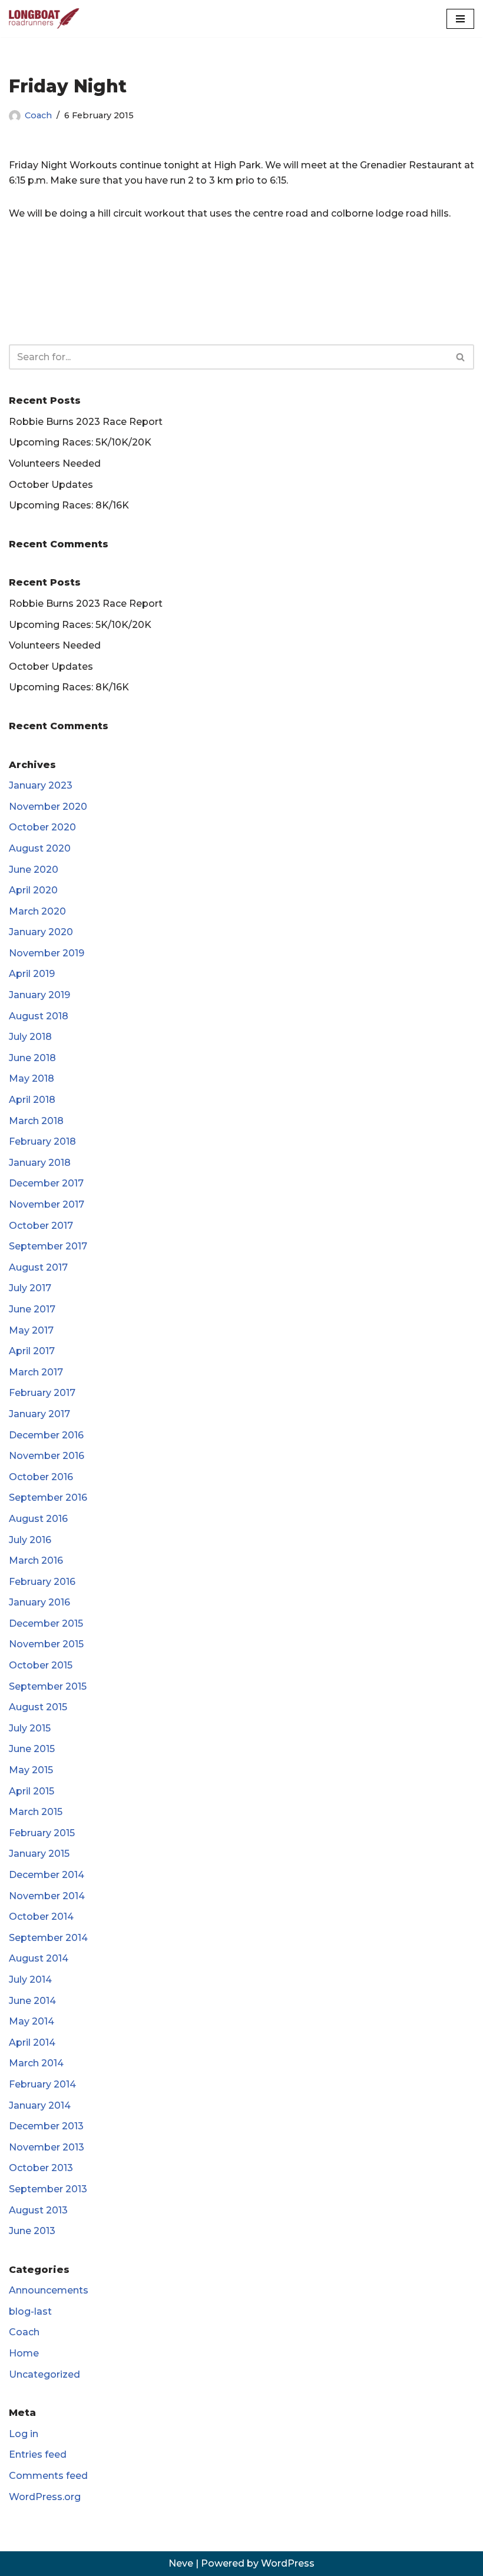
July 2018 (30, 1037)
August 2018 (39, 1016)
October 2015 (41, 1665)
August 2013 (38, 2210)
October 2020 (42, 827)
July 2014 (30, 1980)
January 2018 (40, 1163)
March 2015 (36, 1812)
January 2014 (40, 2105)
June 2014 (32, 2001)
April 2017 (32, 1351)
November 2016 (47, 1456)
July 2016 (30, 1540)
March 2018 (36, 1121)
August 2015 (38, 1707)
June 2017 (32, 1309)
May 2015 (31, 1770)
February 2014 (42, 2084)
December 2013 (46, 2126)
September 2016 (48, 1498)
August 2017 (38, 1267)
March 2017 (36, 1372)
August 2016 (38, 1519)
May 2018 (32, 1078)
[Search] (461, 357)
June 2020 (34, 870)
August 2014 (39, 1958)
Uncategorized (44, 2374)
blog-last (30, 2311)
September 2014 (48, 1938)
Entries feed (38, 2454)
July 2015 (30, 1728)
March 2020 (37, 911)
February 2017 (42, 1393)
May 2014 (32, 2021)
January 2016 (39, 1602)
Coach (38, 115)
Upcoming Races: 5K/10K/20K (80, 442)
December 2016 (46, 1435)
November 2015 (46, 1644)
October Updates (51, 485)
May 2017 (31, 1330)
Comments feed (48, 2476)
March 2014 (36, 2063)
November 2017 (47, 1204)
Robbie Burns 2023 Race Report (86, 422)
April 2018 (32, 1100)
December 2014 (47, 1875)
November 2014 (47, 1896)
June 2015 (32, 1749)
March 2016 (36, 1560)
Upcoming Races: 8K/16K (69, 505)
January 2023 (41, 785)
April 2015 (32, 1791)
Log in (24, 2434)
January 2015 (39, 1854)
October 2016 (41, 1477)
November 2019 (47, 953)
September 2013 (48, 2189)
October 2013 (41, 2168)
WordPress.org (45, 2497)
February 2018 (42, 1141)
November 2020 (48, 807)
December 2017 (46, 1183)
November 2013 (47, 2147)
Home (24, 2353)
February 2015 (42, 1833)
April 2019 (32, 974)
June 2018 (32, 1058)
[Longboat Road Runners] (44, 19)
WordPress (288, 2563)
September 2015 (48, 1686)
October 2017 (41, 1226)
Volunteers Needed (55, 463)
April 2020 (33, 890)
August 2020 (40, 848)
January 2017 (39, 1414)
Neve (181, 2563)
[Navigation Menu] (460, 19)
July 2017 (30, 1288)
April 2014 (32, 2042)
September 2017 (48, 1246)
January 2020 (41, 932)
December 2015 (46, 1623)
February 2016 (42, 1582)
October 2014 (41, 1917)
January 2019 (39, 995)
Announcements (49, 2290)
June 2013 (32, 2231)
